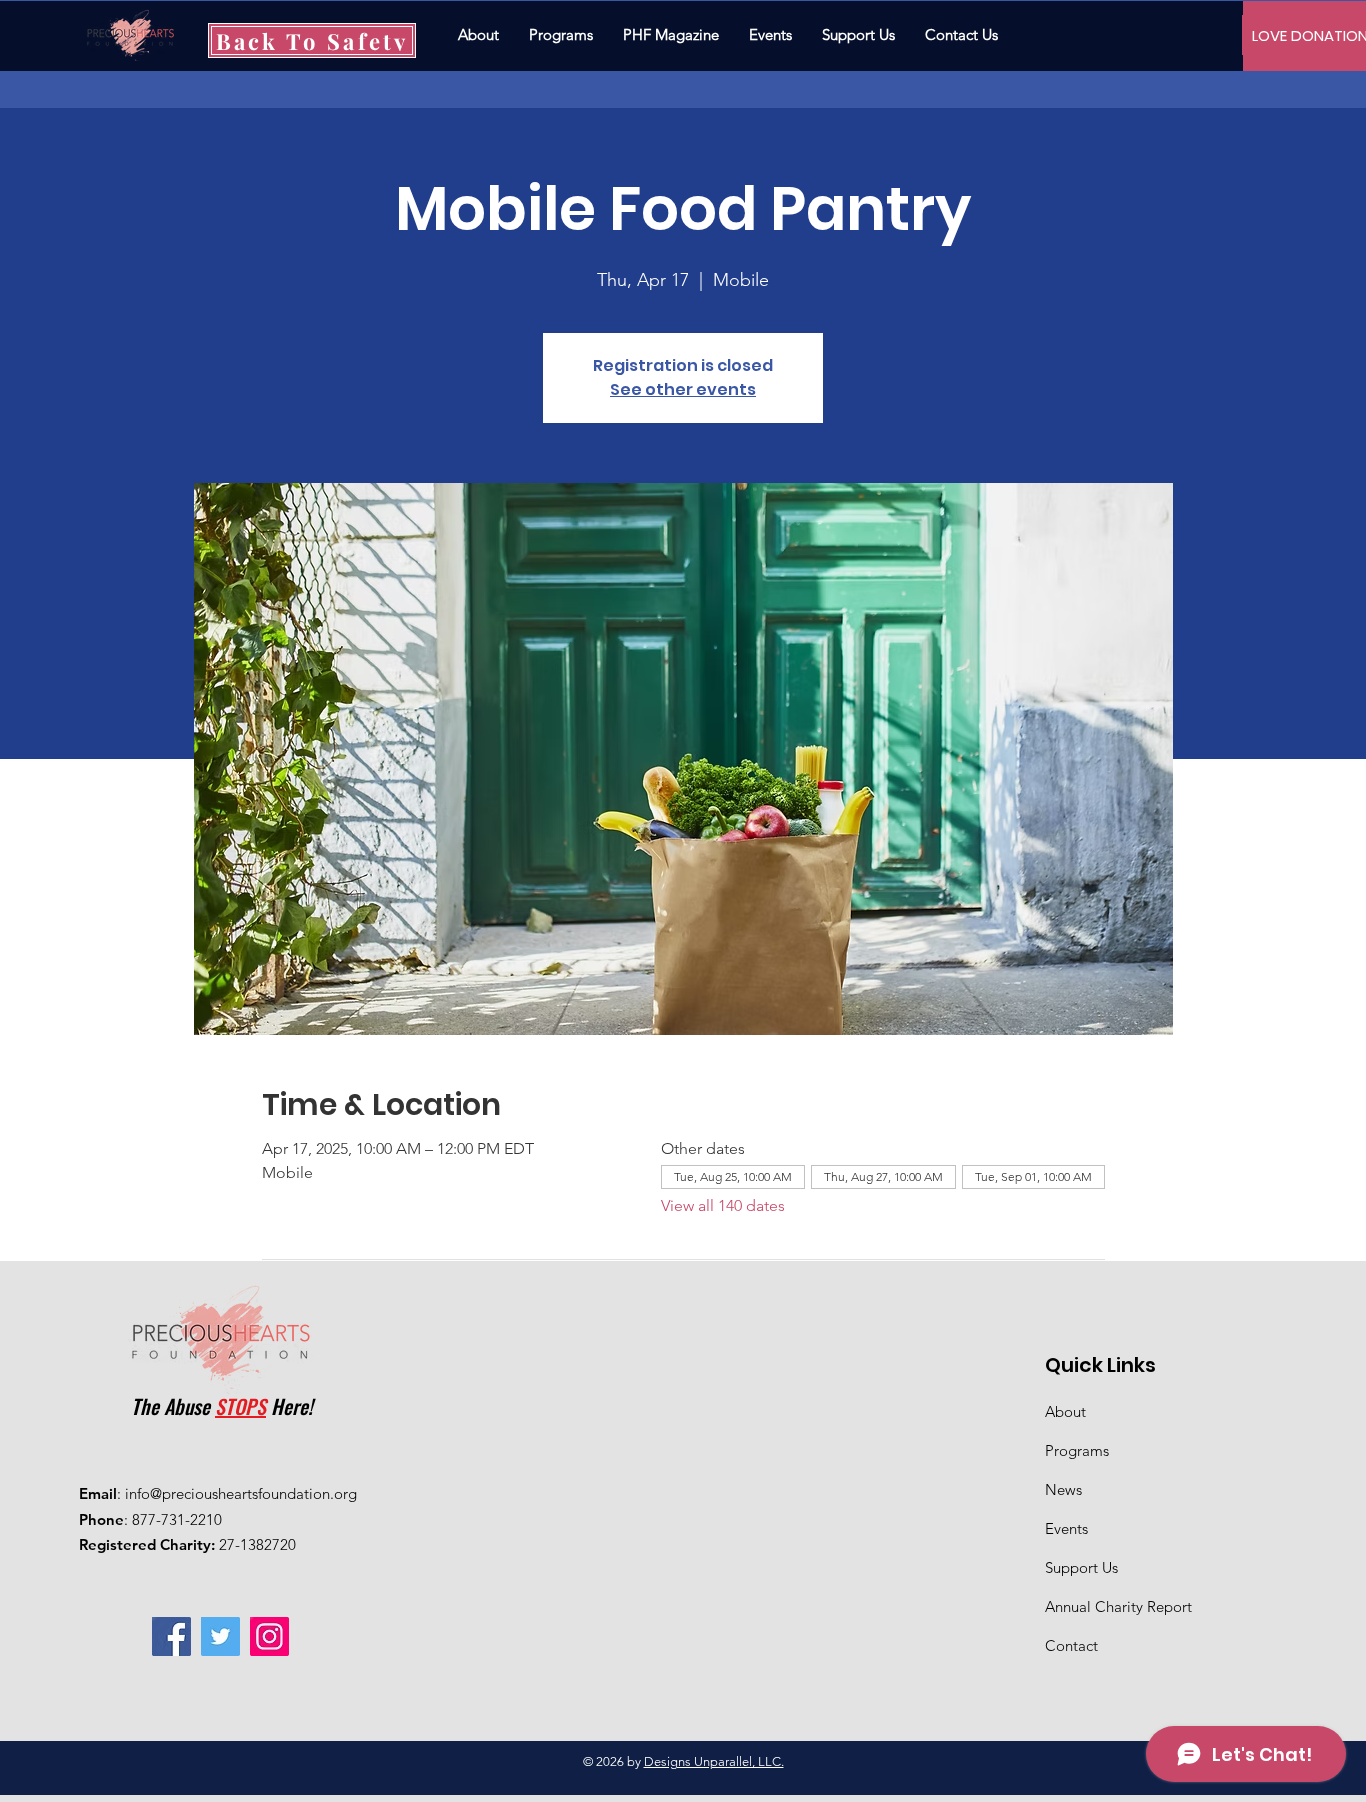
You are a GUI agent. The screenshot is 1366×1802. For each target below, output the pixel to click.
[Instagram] (269, 1636)
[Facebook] (171, 1636)
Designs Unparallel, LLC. (714, 1761)
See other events (683, 389)
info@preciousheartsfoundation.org (241, 1493)
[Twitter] (220, 1636)
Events (1066, 1528)
